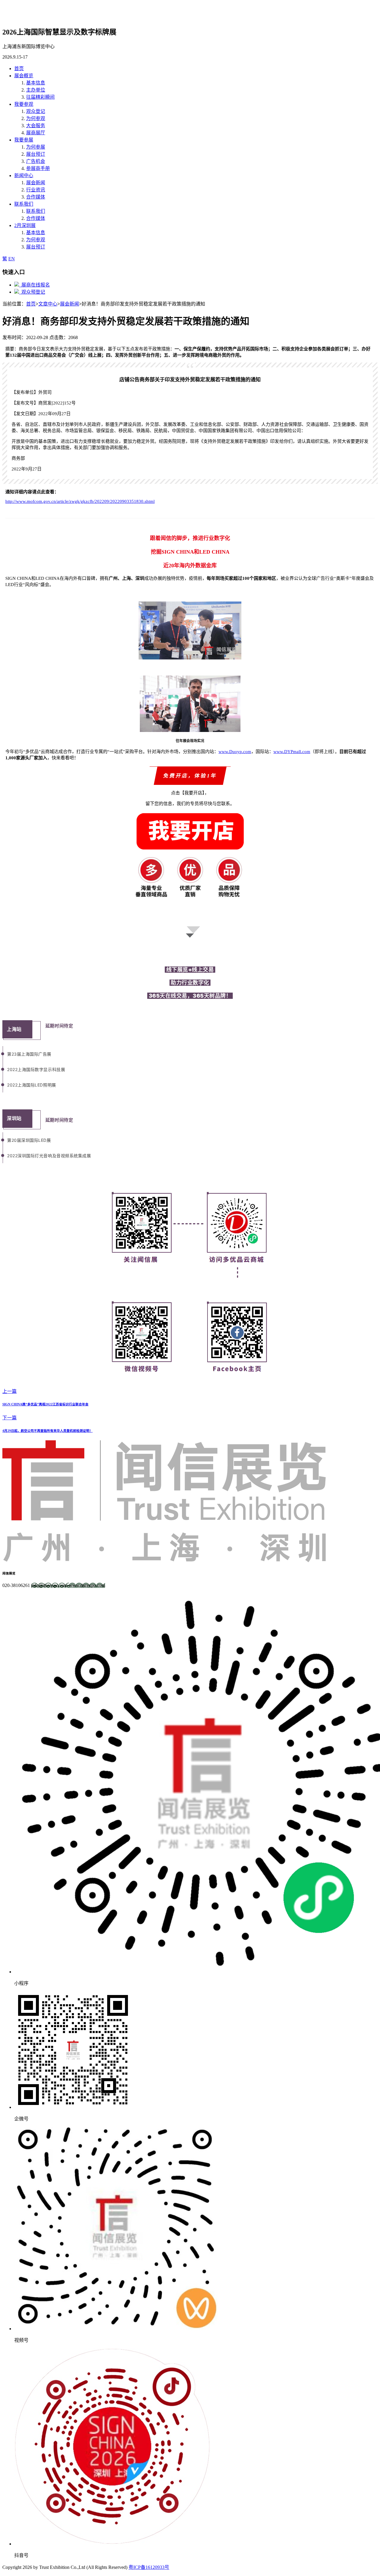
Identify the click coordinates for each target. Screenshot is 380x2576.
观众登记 (36, 111)
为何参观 (36, 118)
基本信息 (36, 83)
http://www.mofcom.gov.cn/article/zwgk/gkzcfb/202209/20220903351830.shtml (80, 501)
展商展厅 (36, 133)
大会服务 (36, 126)
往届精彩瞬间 (40, 97)
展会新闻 (36, 183)
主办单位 (36, 90)
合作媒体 (36, 197)
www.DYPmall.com (292, 752)
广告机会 (36, 161)
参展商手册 (38, 168)
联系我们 (36, 211)
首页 (31, 304)
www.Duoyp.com (235, 752)
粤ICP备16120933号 (149, 2567)
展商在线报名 (34, 285)
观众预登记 (32, 292)
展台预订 (36, 154)
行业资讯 (36, 190)
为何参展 (36, 147)
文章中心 (48, 304)
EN (12, 259)
